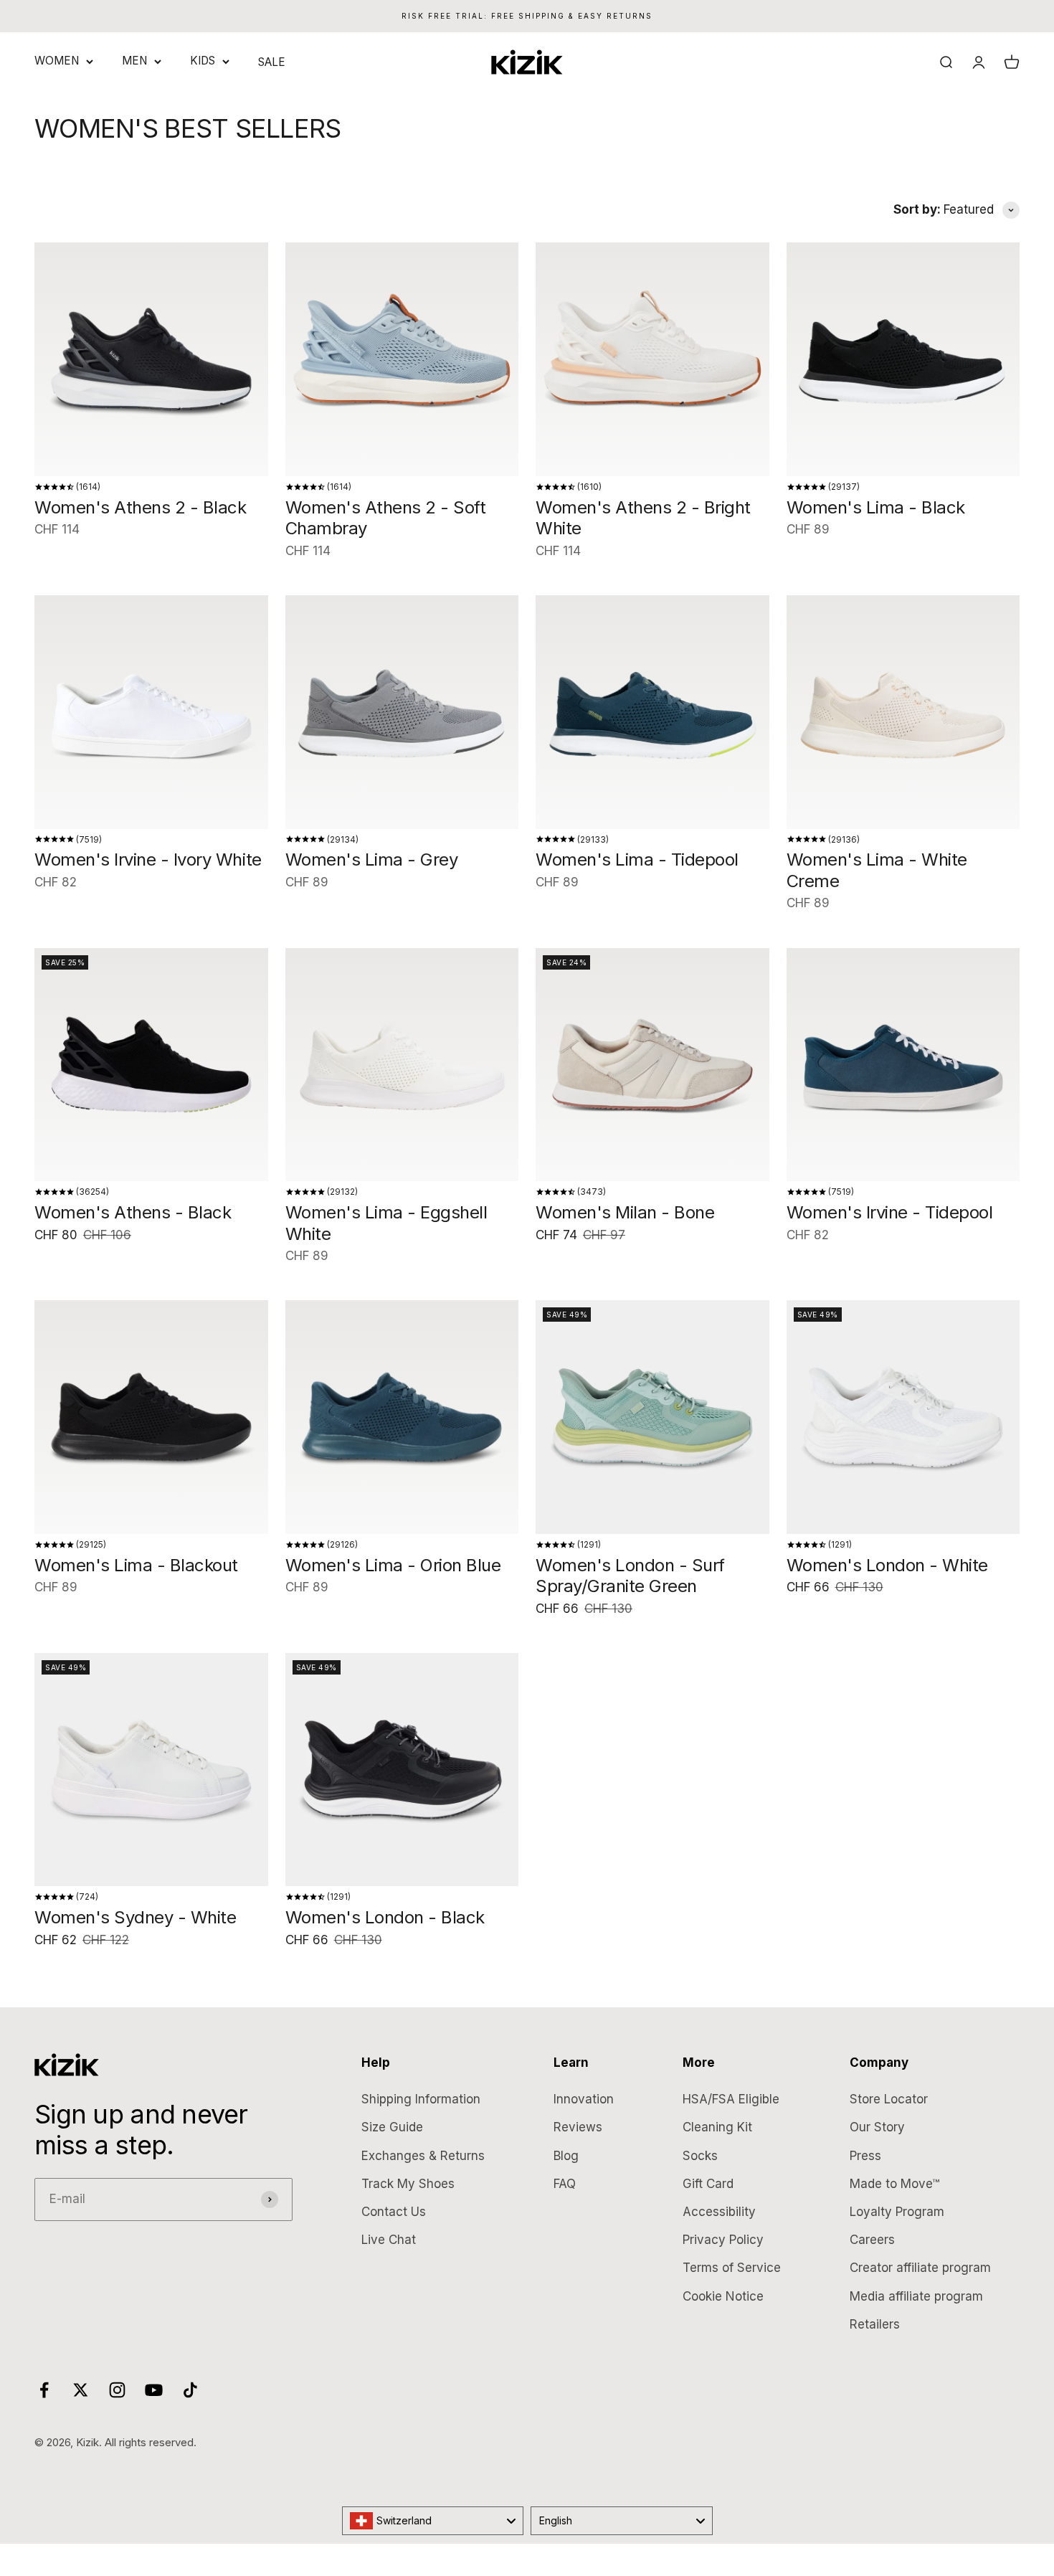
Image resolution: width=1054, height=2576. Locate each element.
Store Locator (889, 2099)
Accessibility (719, 2212)
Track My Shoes (408, 2184)
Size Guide (392, 2127)
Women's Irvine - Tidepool (890, 1212)
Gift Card (708, 2184)
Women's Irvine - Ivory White (148, 860)
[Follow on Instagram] (117, 2390)
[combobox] (433, 2521)
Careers (872, 2240)
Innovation (584, 2099)
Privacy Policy (723, 2240)
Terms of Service (732, 2268)
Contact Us (394, 2212)
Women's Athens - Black (133, 1212)
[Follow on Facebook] (44, 2390)
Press (865, 2156)
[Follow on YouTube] (154, 2390)
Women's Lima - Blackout (136, 1565)
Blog (566, 2156)
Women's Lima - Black (876, 507)
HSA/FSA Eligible (731, 2099)
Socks (700, 2156)
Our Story (877, 2127)
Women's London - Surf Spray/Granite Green (630, 1576)
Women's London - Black (385, 1917)
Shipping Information (421, 2099)
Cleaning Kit (717, 2127)
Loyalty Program (897, 2212)
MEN (134, 61)
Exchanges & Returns (423, 2156)
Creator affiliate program (920, 2268)
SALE (272, 62)
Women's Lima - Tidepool (637, 860)
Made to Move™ (894, 2184)
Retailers (875, 2324)
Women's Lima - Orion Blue (393, 1565)
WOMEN (57, 61)
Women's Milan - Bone (625, 1212)
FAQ (565, 2184)
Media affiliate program (916, 2296)
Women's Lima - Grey (372, 860)
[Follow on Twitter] (81, 2390)
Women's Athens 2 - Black (140, 507)
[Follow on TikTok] (190, 2390)
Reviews (578, 2127)
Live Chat (389, 2240)
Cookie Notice (723, 2296)
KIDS (203, 61)
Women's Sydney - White (135, 1917)
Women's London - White (887, 1565)
